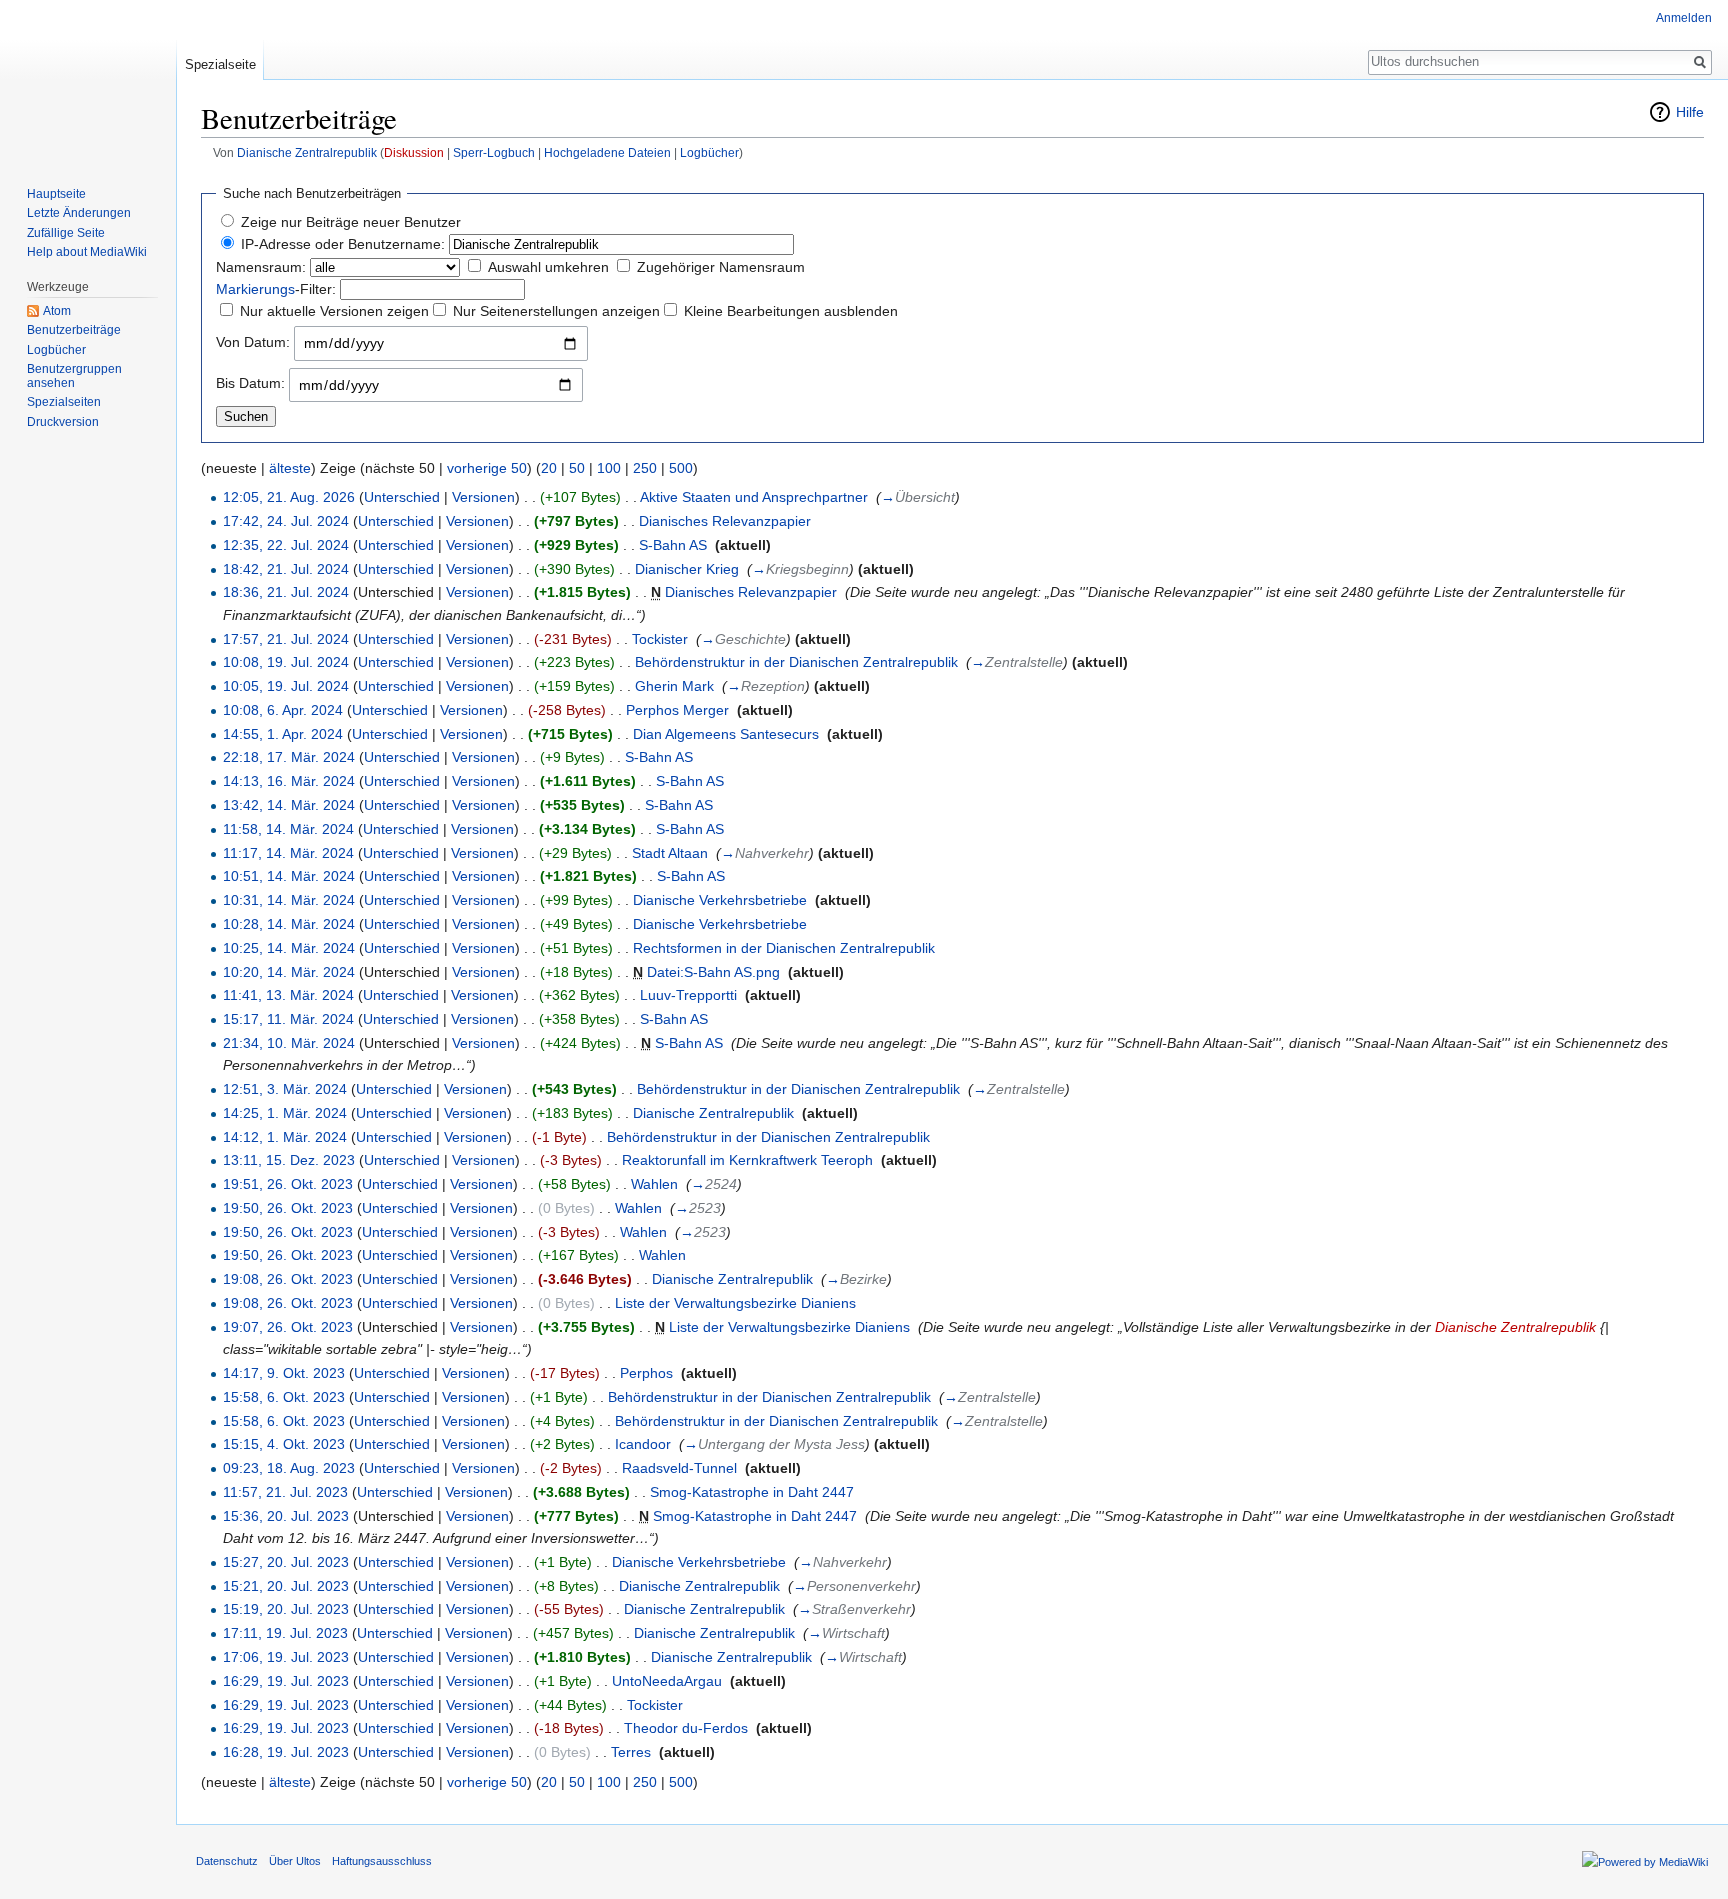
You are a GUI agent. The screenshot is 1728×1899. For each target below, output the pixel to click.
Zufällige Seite (66, 233)
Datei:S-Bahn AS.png (713, 972)
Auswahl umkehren (548, 267)
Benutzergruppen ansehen (74, 376)
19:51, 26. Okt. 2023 (288, 1184)
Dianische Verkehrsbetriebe (720, 900)
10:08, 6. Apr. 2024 (283, 710)
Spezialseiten (64, 402)
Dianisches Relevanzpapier (725, 521)
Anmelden (1684, 18)
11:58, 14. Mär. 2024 (288, 829)
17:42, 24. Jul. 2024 (286, 521)
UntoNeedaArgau (667, 1681)
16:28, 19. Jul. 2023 (286, 1752)
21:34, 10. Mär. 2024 (289, 1043)
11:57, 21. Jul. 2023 (285, 1492)
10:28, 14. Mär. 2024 (289, 924)
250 (645, 468)
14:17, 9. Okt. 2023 (284, 1373)
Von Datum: (253, 342)
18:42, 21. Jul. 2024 (286, 569)
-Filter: (276, 289)
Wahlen (654, 1184)
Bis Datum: (250, 383)
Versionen (483, 497)
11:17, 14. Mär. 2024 (288, 853)
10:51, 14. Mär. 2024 (289, 876)
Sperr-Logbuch (494, 152)
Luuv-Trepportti (688, 995)
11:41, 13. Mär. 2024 (288, 995)
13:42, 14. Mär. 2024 (289, 805)
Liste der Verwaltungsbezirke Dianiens (735, 1303)
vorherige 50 (487, 468)
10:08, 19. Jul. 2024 (286, 662)
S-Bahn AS (673, 545)
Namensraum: (261, 267)
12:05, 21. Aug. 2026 (289, 497)
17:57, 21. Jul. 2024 (286, 639)
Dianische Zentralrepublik (307, 152)
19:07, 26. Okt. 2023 (288, 1327)
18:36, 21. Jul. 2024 (286, 592)
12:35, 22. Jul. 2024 (286, 545)
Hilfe (1690, 112)
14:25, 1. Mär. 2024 (285, 1113)
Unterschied (402, 497)
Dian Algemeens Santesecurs (726, 734)
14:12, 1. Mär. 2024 (285, 1137)
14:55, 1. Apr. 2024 (283, 734)
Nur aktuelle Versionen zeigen (334, 311)
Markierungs (255, 289)
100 (609, 468)
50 (577, 468)
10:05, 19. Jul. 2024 (286, 686)
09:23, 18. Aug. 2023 (289, 1468)
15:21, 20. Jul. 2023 (286, 1586)
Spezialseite (220, 64)
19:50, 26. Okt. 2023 (288, 1208)
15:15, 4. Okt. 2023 (284, 1444)
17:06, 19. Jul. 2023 (286, 1657)
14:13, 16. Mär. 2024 (289, 781)
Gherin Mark (674, 686)
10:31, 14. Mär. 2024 (289, 900)
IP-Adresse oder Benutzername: (343, 244)
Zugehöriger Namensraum (721, 267)
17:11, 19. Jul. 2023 (285, 1633)
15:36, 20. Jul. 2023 (286, 1516)
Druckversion (63, 422)
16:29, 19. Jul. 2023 (286, 1681)
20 (549, 468)
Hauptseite (56, 194)
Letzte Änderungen (79, 213)
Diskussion (414, 152)
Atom (57, 311)
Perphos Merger (677, 710)
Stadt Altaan (670, 853)
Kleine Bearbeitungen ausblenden (791, 311)
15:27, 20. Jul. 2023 (286, 1562)
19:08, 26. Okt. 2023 (288, 1279)
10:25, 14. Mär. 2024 (289, 948)
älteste (290, 468)
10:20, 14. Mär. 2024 (289, 972)
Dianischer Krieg (687, 569)
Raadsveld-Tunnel (679, 1468)
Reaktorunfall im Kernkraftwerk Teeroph (747, 1160)
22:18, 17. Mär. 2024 (289, 757)
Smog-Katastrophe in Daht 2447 (752, 1492)
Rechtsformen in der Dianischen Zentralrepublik (784, 948)
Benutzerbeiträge (74, 330)
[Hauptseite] (88, 80)
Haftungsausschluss (382, 1861)
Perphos (646, 1373)
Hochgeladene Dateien (607, 152)
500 (681, 468)
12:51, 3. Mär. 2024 (285, 1089)
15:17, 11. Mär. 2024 (288, 1019)
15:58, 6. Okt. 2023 (284, 1397)
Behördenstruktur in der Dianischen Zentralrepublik (796, 662)
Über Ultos (295, 1861)
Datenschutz (227, 1861)
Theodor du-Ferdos (686, 1728)
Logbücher (709, 152)
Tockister (660, 639)
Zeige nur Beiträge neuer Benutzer (351, 222)
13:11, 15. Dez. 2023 (289, 1160)
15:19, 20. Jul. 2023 (286, 1609)
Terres (631, 1752)
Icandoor (643, 1444)
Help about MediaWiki (87, 252)
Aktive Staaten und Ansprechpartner (754, 497)
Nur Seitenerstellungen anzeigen (556, 311)
